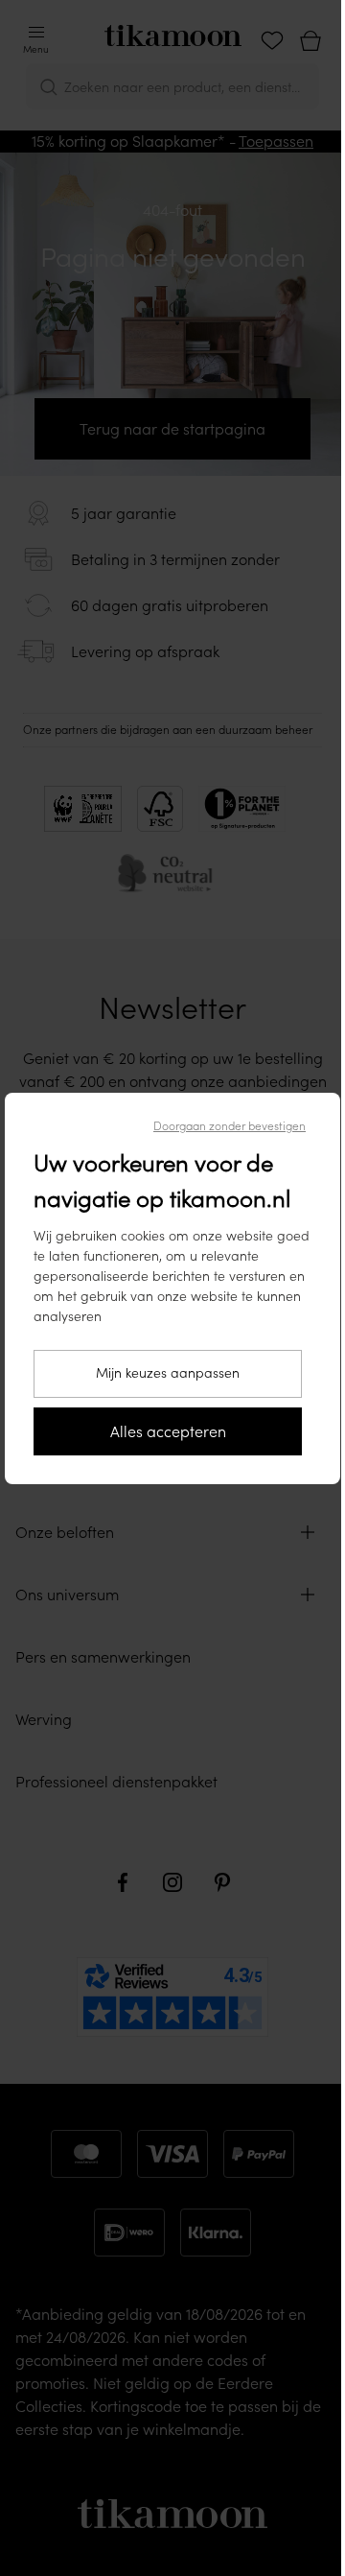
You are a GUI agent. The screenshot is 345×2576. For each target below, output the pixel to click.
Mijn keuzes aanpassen (168, 1373)
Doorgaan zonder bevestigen (230, 1126)
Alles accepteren (168, 1431)
